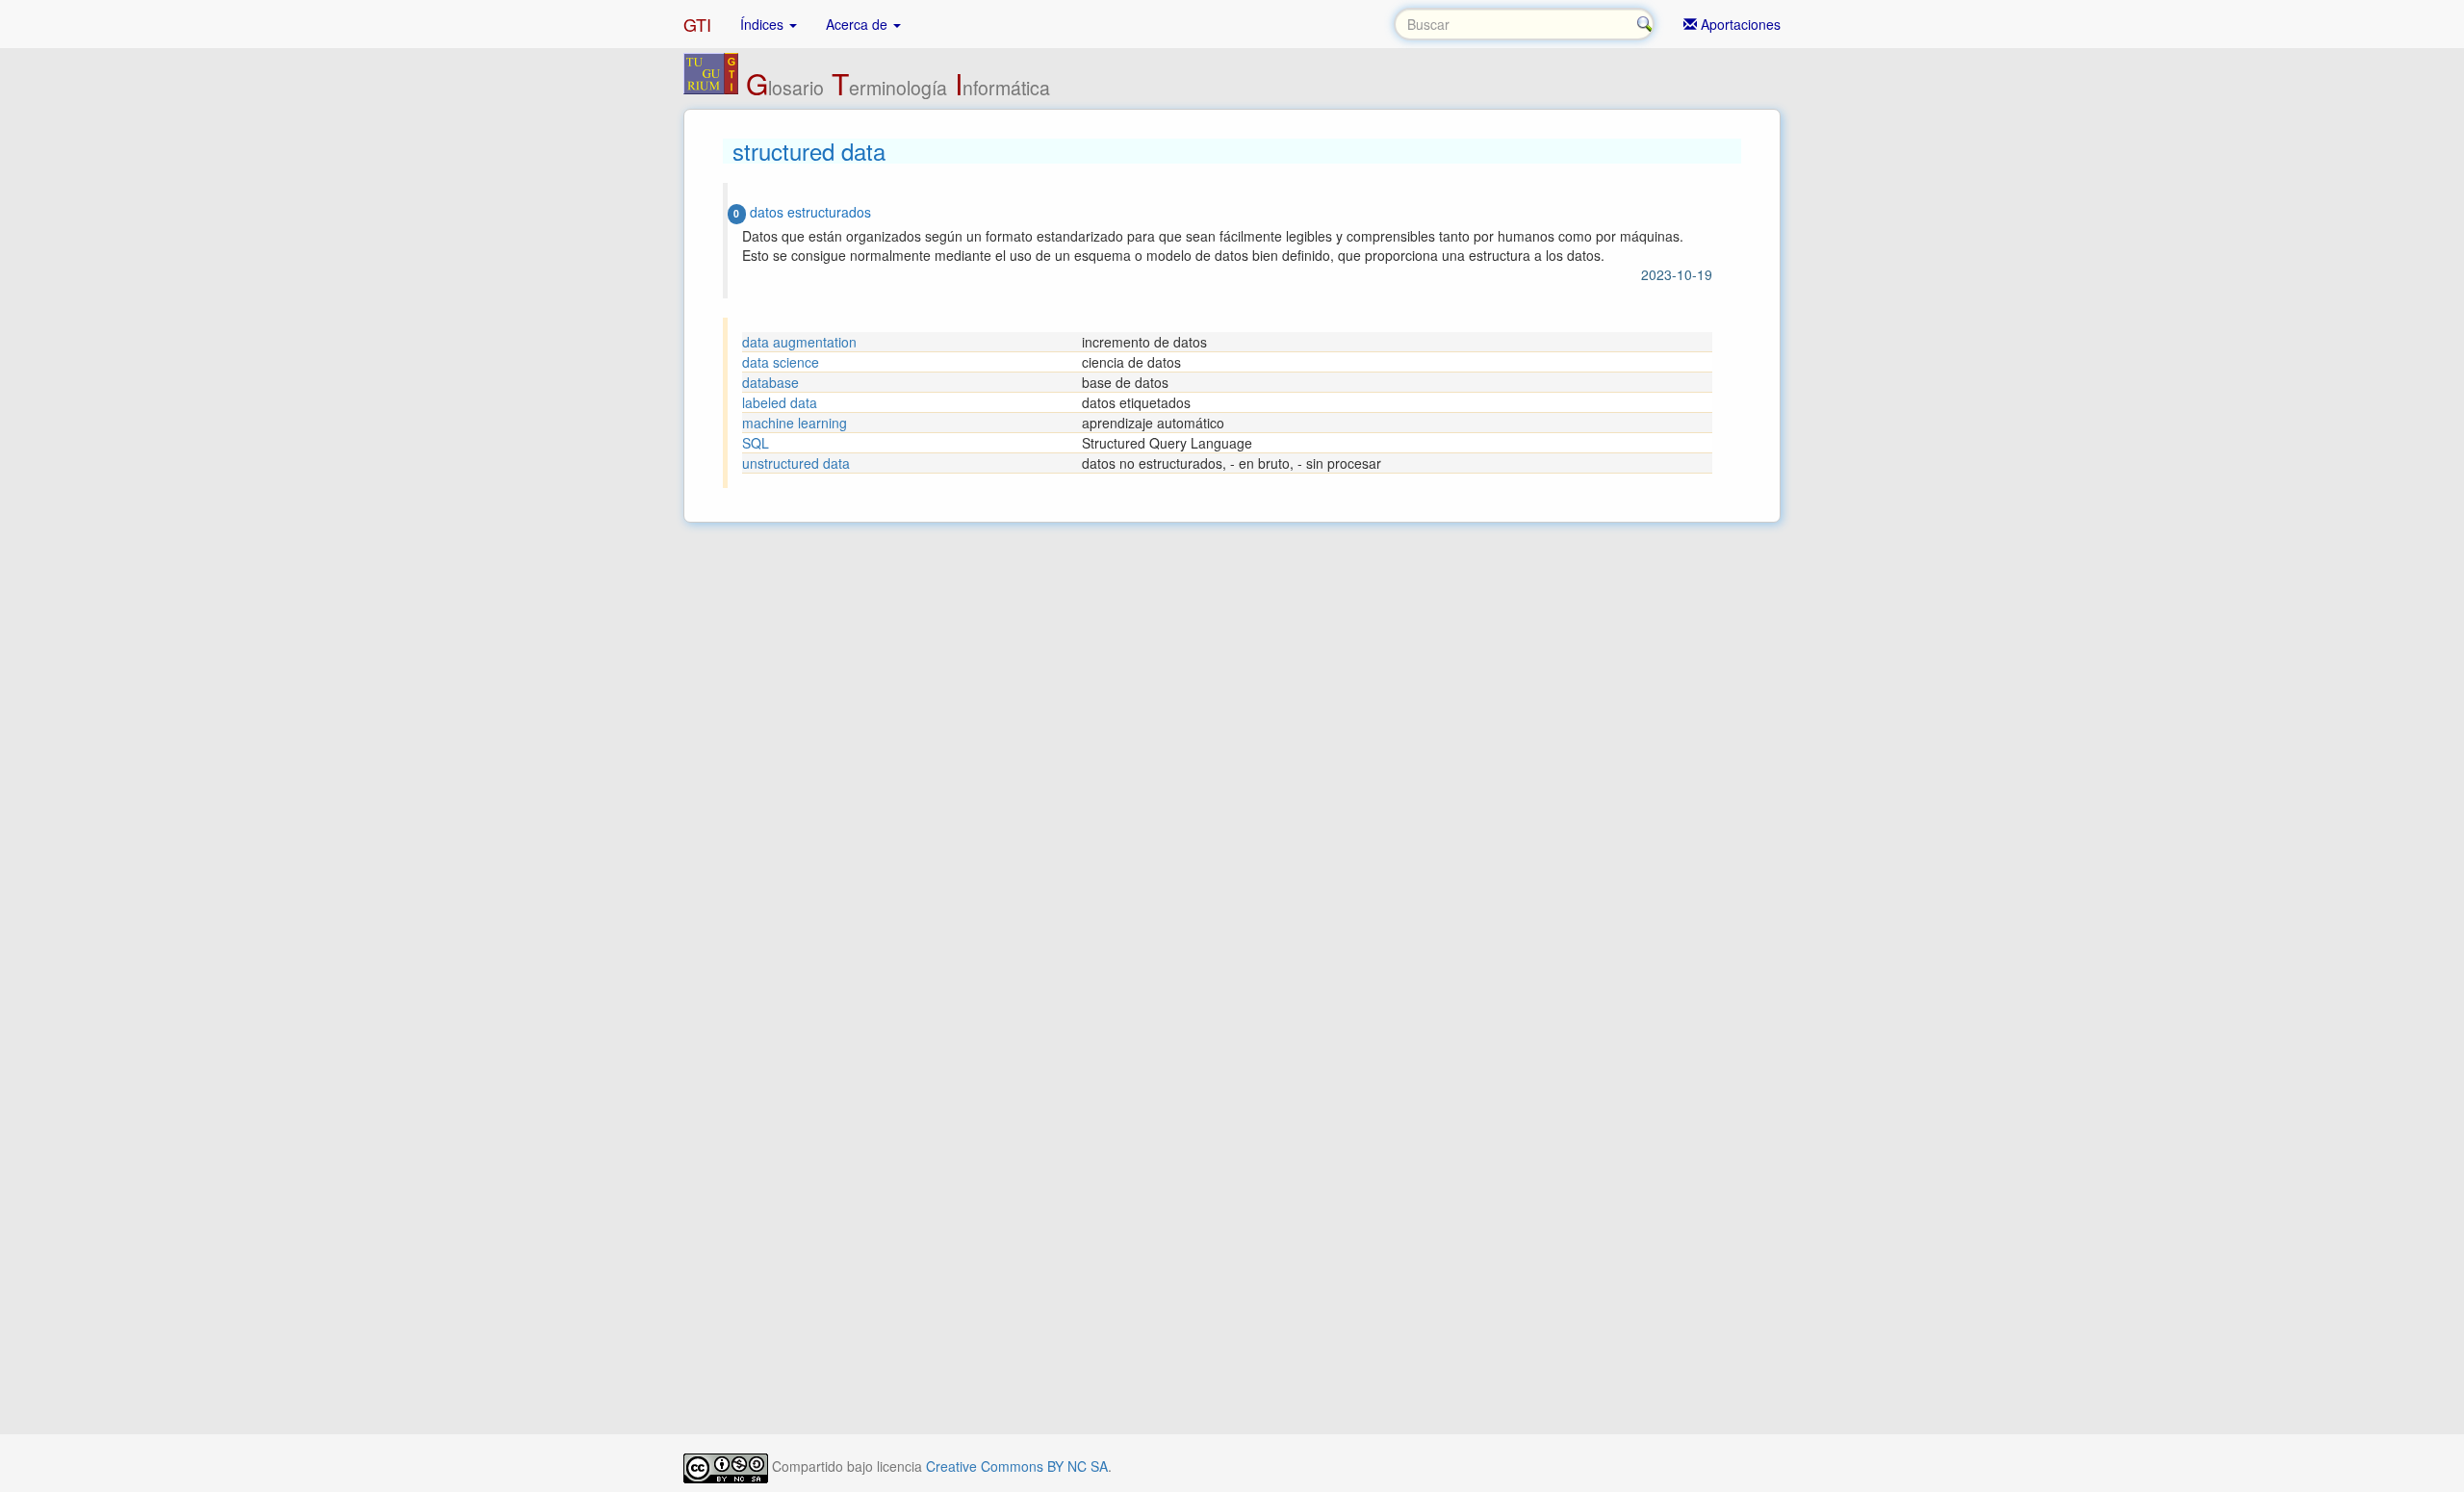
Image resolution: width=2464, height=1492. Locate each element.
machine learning (795, 423)
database (770, 382)
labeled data (780, 402)
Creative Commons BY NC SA (1017, 1466)
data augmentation (799, 342)
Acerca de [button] (859, 24)
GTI (697, 24)
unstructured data (796, 463)
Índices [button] (764, 24)
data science (781, 362)
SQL (756, 443)
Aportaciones (1739, 24)
